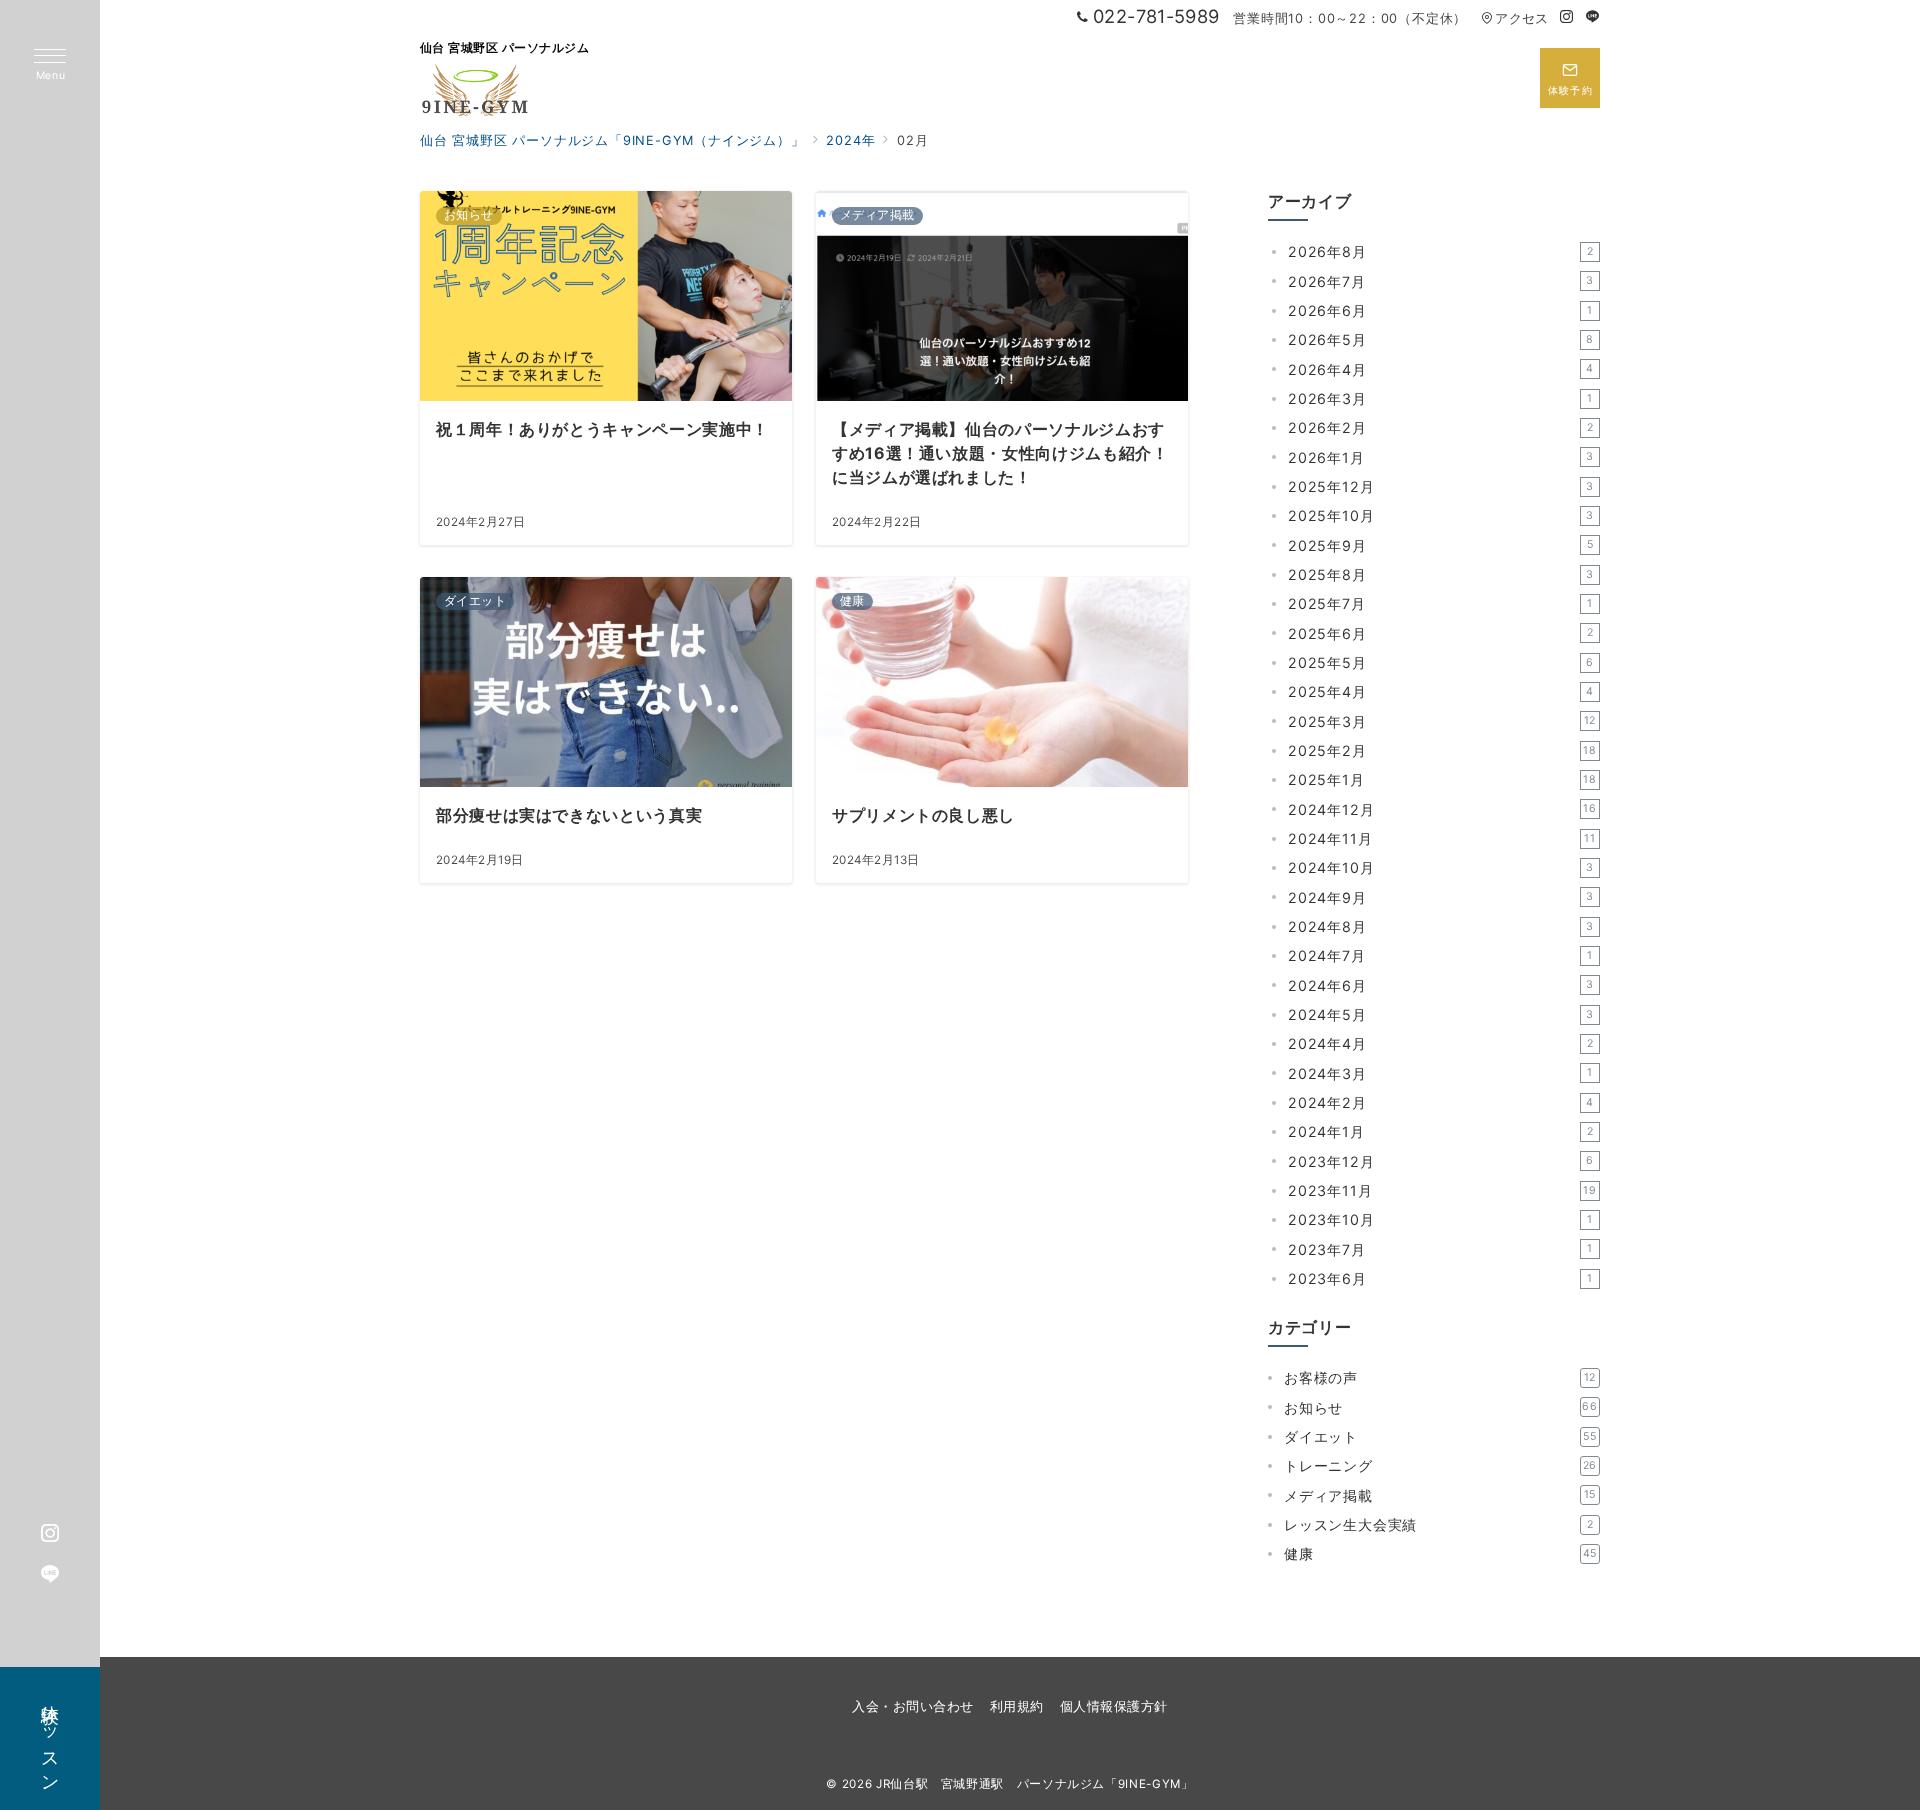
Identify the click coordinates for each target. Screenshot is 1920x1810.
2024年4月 (1440, 1043)
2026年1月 (1441, 457)
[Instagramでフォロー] (1567, 17)
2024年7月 (1440, 955)
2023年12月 (1441, 1161)
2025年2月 (1442, 750)
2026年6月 (1440, 310)
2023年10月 (1440, 1219)
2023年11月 (1442, 1190)
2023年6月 (1440, 1278)
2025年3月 (1442, 721)
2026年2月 (1440, 427)
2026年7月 (1441, 281)
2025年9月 (1440, 545)
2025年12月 (1441, 486)
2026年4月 (1441, 369)
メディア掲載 (1440, 1495)
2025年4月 (1441, 691)
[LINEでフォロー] (1593, 17)
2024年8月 (1441, 926)
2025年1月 (1442, 779)
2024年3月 (1440, 1073)
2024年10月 (1441, 867)
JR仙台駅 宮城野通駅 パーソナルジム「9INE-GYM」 (1035, 1784)
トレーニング (1440, 1465)
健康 (1440, 1553)
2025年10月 (1441, 515)
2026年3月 (1440, 398)
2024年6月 (1441, 985)
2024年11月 (1442, 838)
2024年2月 (1441, 1102)
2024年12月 (1442, 809)
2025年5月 (1441, 662)
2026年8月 (1440, 251)
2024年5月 (1441, 1014)
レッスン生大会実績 (1438, 1524)
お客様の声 (1440, 1377)
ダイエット (1440, 1436)
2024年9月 (1441, 897)
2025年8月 (1441, 574)
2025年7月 (1440, 603)
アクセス (1521, 18)
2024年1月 (1440, 1131)
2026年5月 (1441, 339)
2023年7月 (1440, 1249)
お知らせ (1441, 1407)
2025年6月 (1440, 633)
